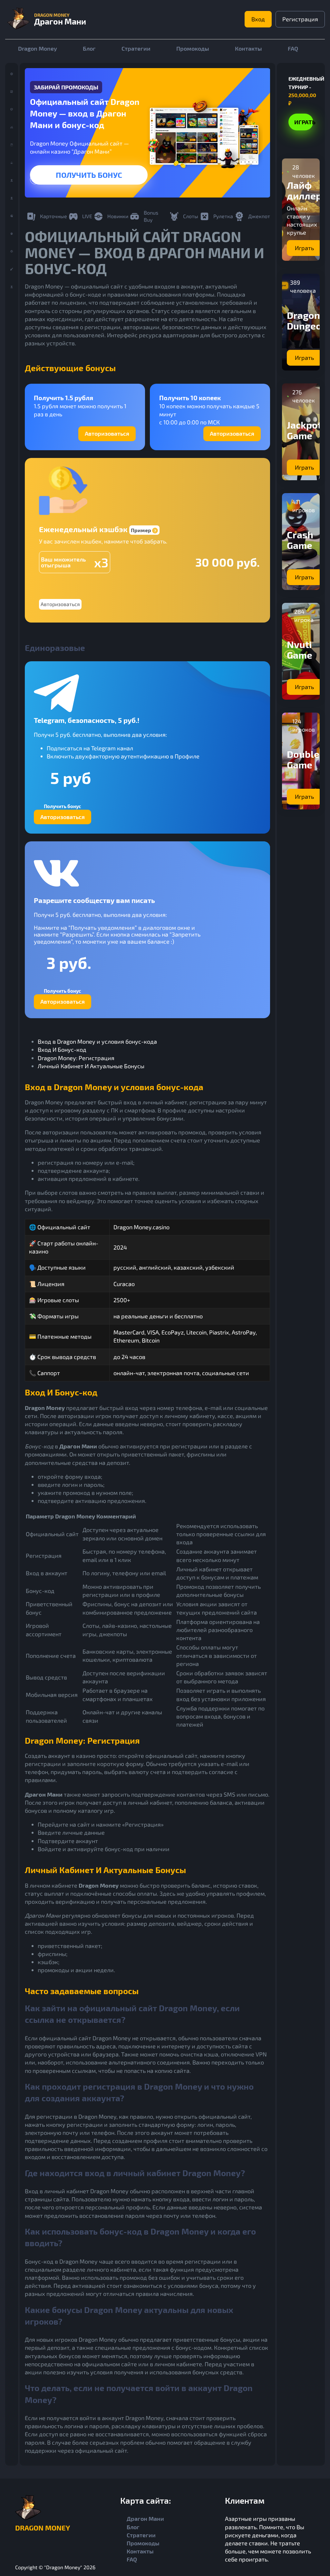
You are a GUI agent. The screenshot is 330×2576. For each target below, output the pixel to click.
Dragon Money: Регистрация (76, 1058)
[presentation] (35, 179)
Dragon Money (38, 48)
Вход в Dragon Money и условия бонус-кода (97, 1041)
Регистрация (300, 19)
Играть (89, 175)
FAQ (293, 48)
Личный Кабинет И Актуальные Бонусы (91, 1066)
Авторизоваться (107, 433)
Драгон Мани (145, 2519)
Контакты (248, 48)
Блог (89, 48)
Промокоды (193, 48)
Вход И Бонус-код (62, 1050)
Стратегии (136, 48)
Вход (258, 19)
